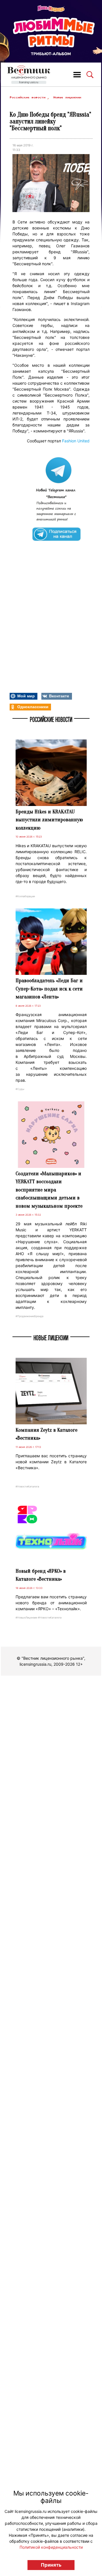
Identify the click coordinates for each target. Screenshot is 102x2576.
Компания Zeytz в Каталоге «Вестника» (46, 1434)
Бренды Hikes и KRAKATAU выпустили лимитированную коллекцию (49, 820)
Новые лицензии (67, 97)
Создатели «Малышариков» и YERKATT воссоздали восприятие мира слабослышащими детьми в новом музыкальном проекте (49, 1190)
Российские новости (28, 97)
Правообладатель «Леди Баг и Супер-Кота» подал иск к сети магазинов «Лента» (49, 989)
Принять (51, 2565)
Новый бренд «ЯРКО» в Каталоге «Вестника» (41, 1575)
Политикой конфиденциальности (51, 2547)
